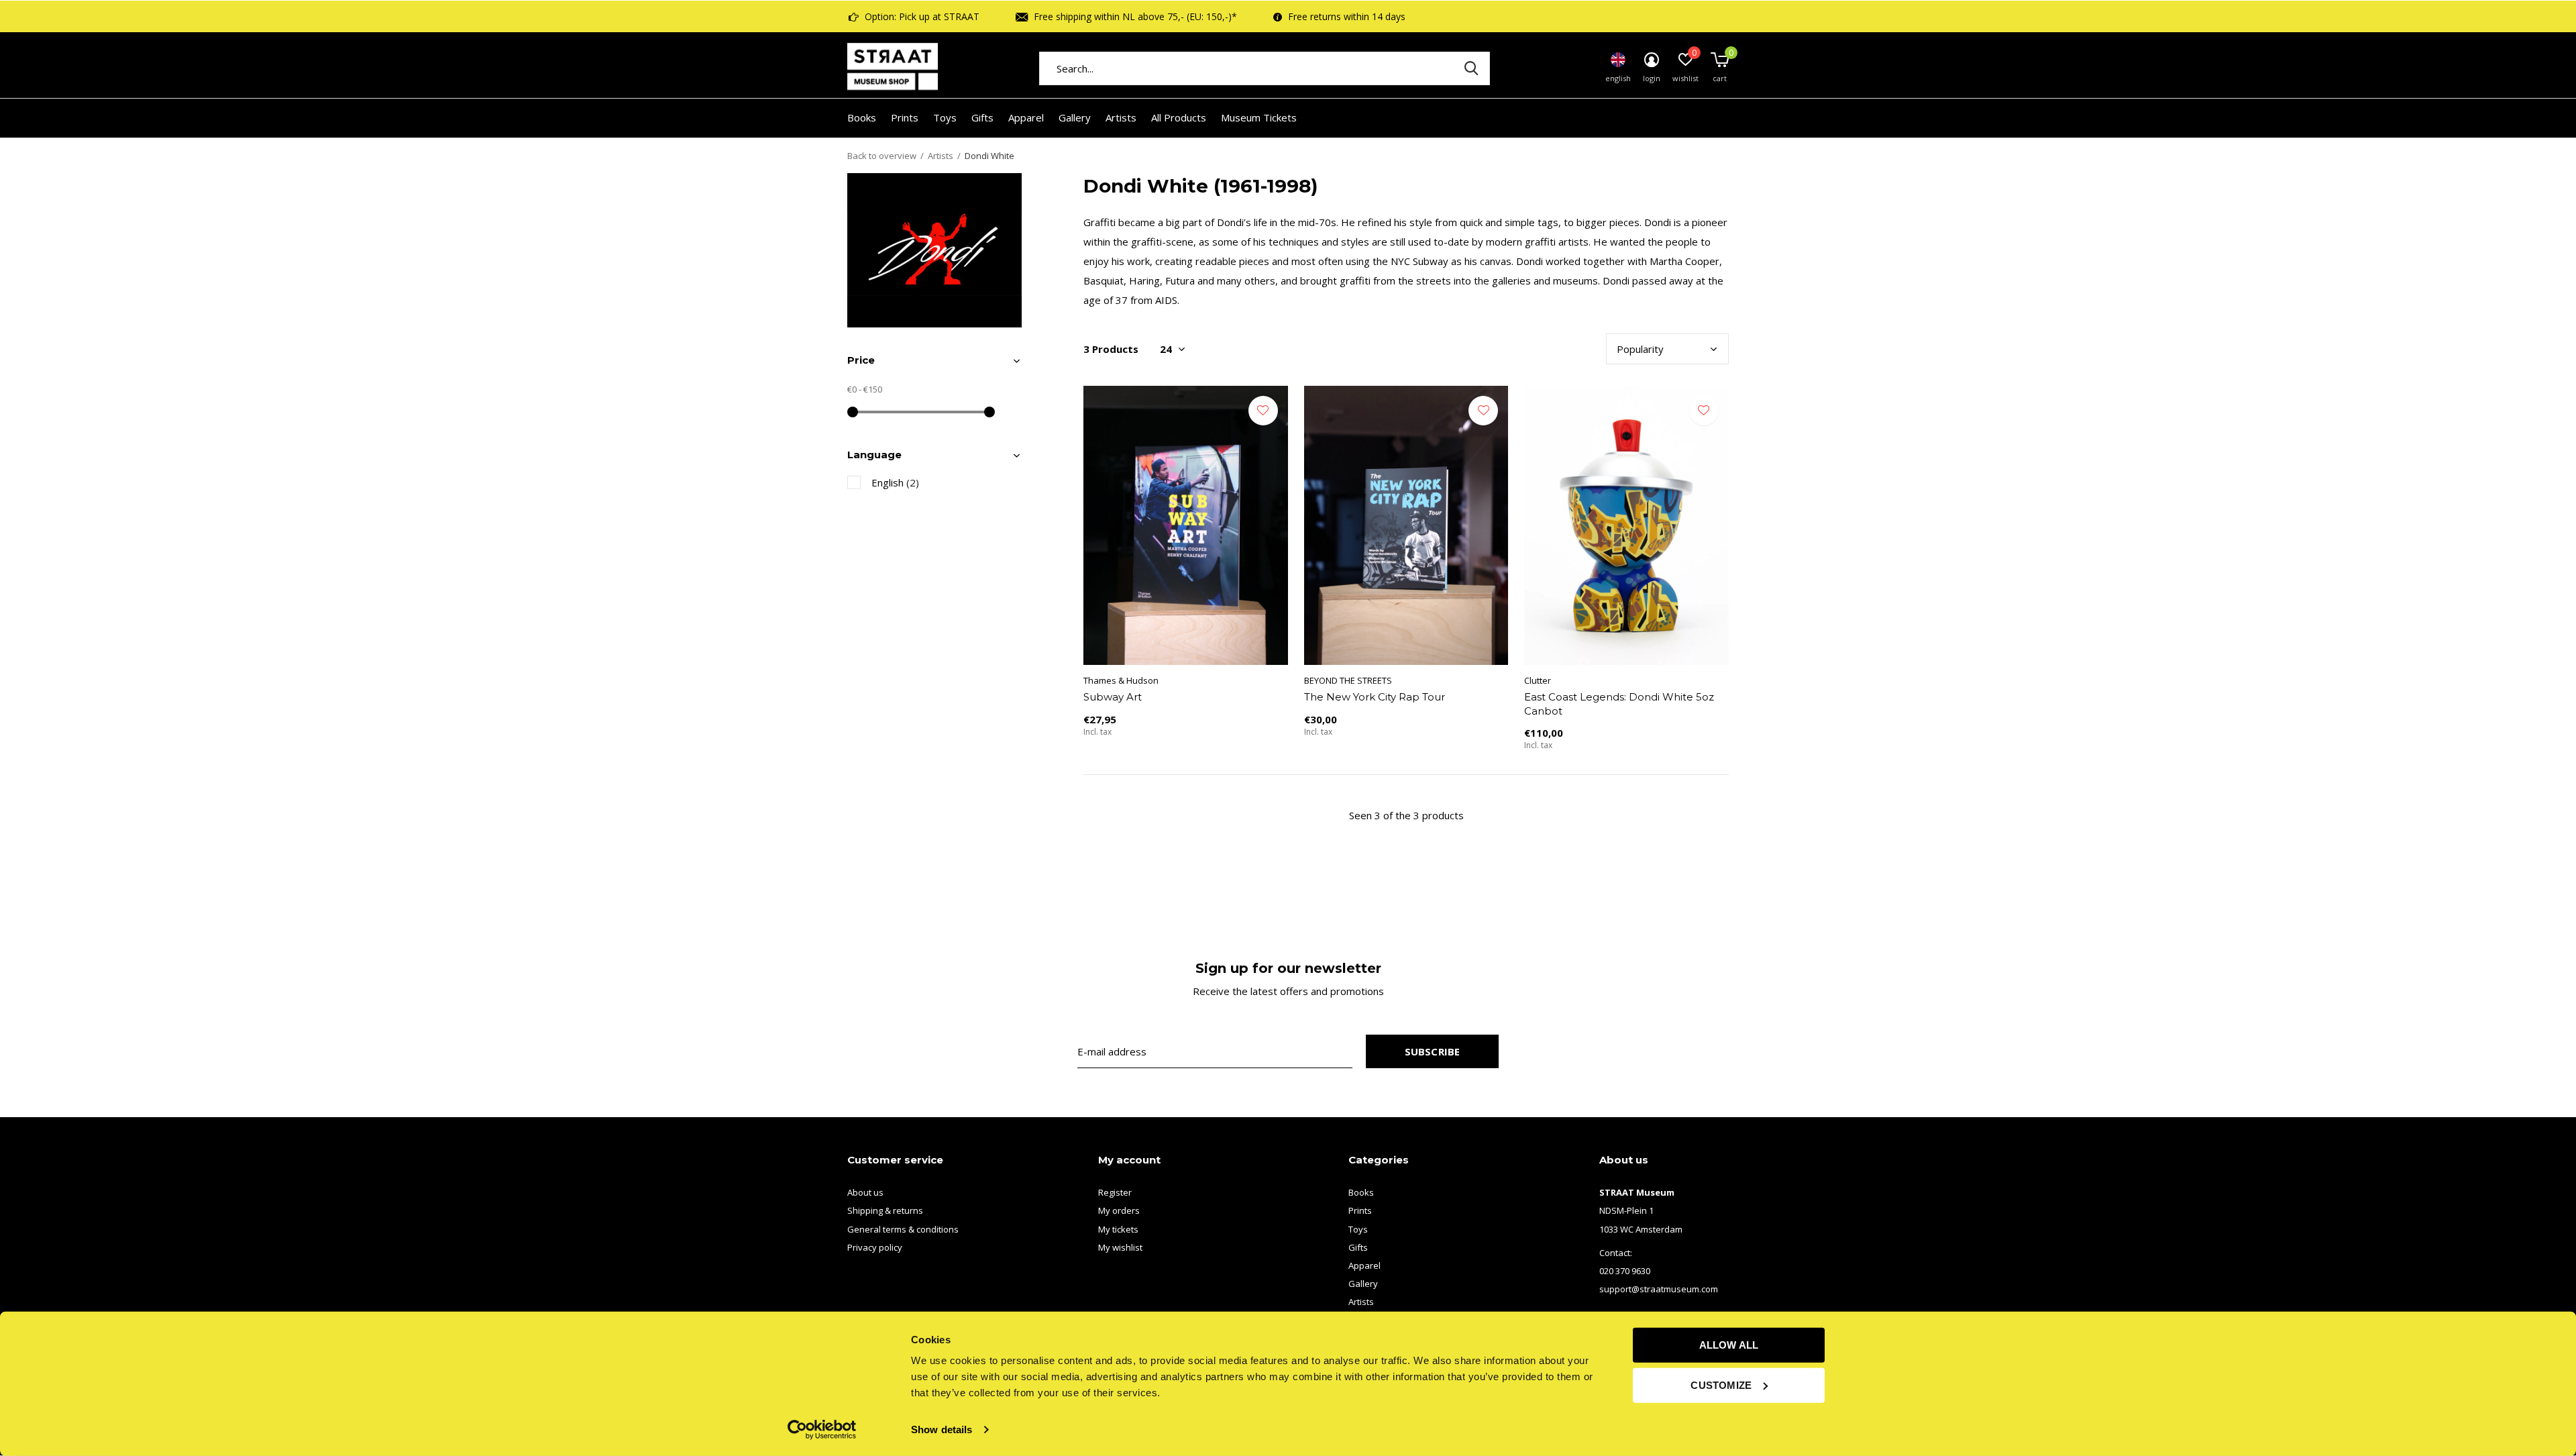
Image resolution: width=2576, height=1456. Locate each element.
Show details (942, 1429)
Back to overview (882, 156)
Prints (905, 117)
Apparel (1026, 117)
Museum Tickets (1259, 117)
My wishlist (1120, 1247)
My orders (1119, 1210)
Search (1471, 68)
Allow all (1729, 1345)
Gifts (982, 117)
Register (1115, 1192)
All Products (1179, 117)
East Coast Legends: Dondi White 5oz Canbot (1619, 704)
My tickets (1118, 1229)
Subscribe (1433, 1051)
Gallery (1075, 117)
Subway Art (1113, 697)
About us (865, 1192)
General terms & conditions (903, 1229)
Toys (945, 117)
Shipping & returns (885, 1210)
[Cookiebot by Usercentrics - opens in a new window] (822, 1430)
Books (862, 117)
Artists (1121, 117)
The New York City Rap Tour (1375, 697)
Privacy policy (875, 1247)
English (895, 482)
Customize (1721, 1385)
